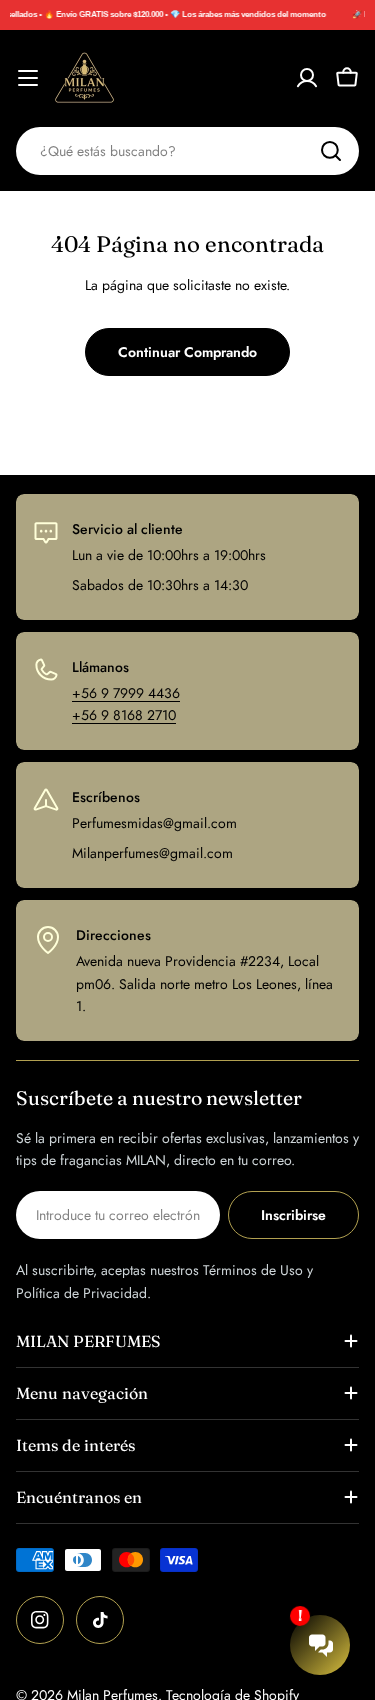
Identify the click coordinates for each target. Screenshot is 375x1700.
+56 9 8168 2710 (124, 715)
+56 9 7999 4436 (126, 693)
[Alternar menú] (28, 78)
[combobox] (187, 151)
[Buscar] (331, 151)
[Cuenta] (307, 78)
